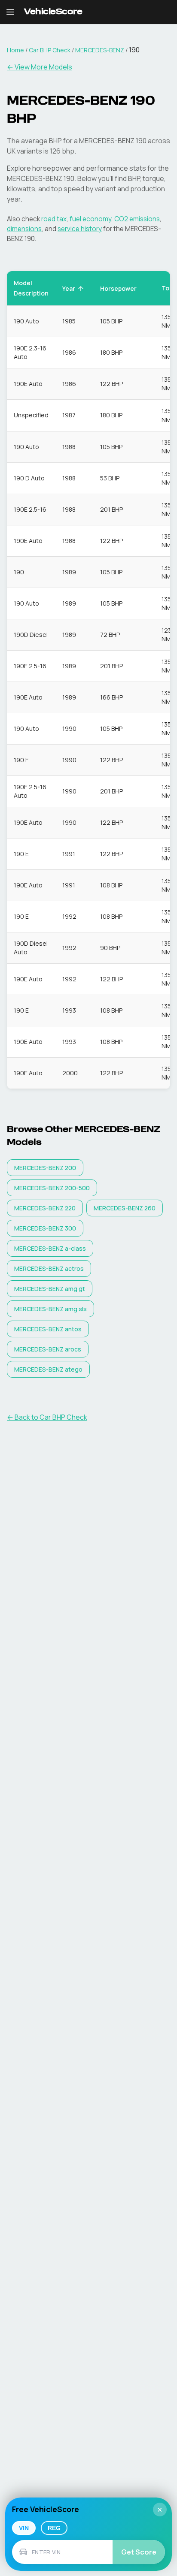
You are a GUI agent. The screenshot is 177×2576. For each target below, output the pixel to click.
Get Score (139, 2552)
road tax (54, 219)
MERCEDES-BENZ (100, 50)
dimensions (24, 229)
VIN (24, 2528)
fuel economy (90, 219)
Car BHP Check (50, 50)
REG (54, 2528)
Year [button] (69, 288)
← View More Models (40, 67)
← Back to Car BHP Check (47, 1417)
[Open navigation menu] (10, 12)
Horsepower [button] (118, 288)
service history (80, 229)
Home (15, 50)
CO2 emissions (137, 219)
